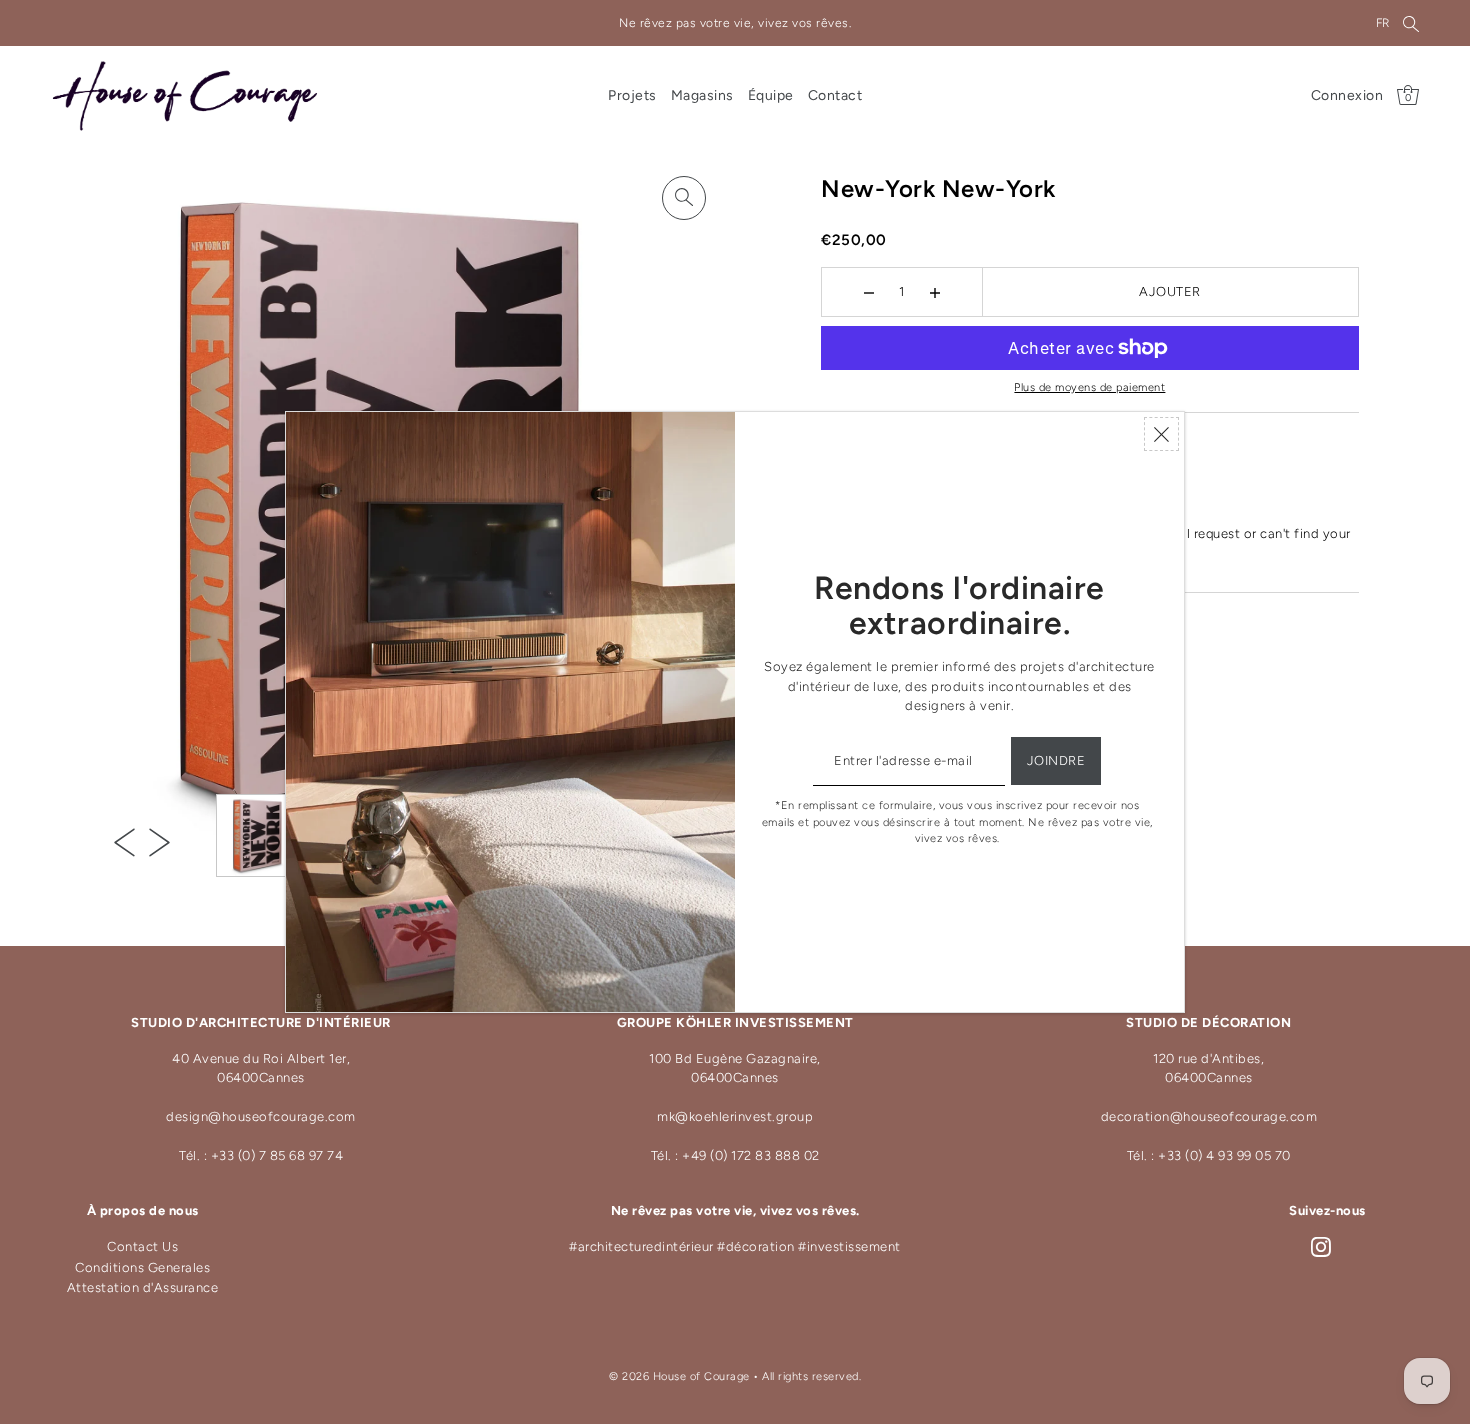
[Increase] (935, 292)
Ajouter (1170, 291)
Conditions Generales (142, 1267)
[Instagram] (1321, 1247)
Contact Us (142, 1246)
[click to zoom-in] (684, 198)
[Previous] (124, 842)
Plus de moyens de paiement (1089, 387)
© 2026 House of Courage (679, 1376)
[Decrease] (869, 292)
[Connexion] (1411, 23)
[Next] (159, 842)
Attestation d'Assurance (143, 1287)
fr (1383, 23)
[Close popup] (1161, 434)
